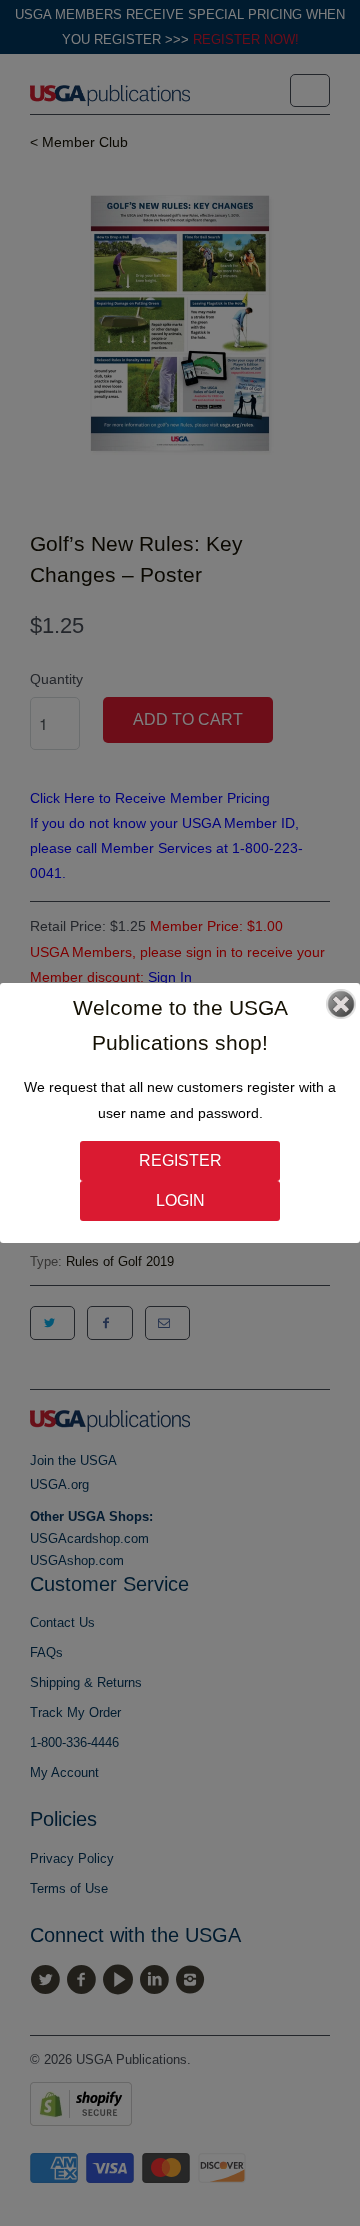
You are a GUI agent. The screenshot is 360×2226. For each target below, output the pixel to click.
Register (180, 1160)
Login (180, 1200)
